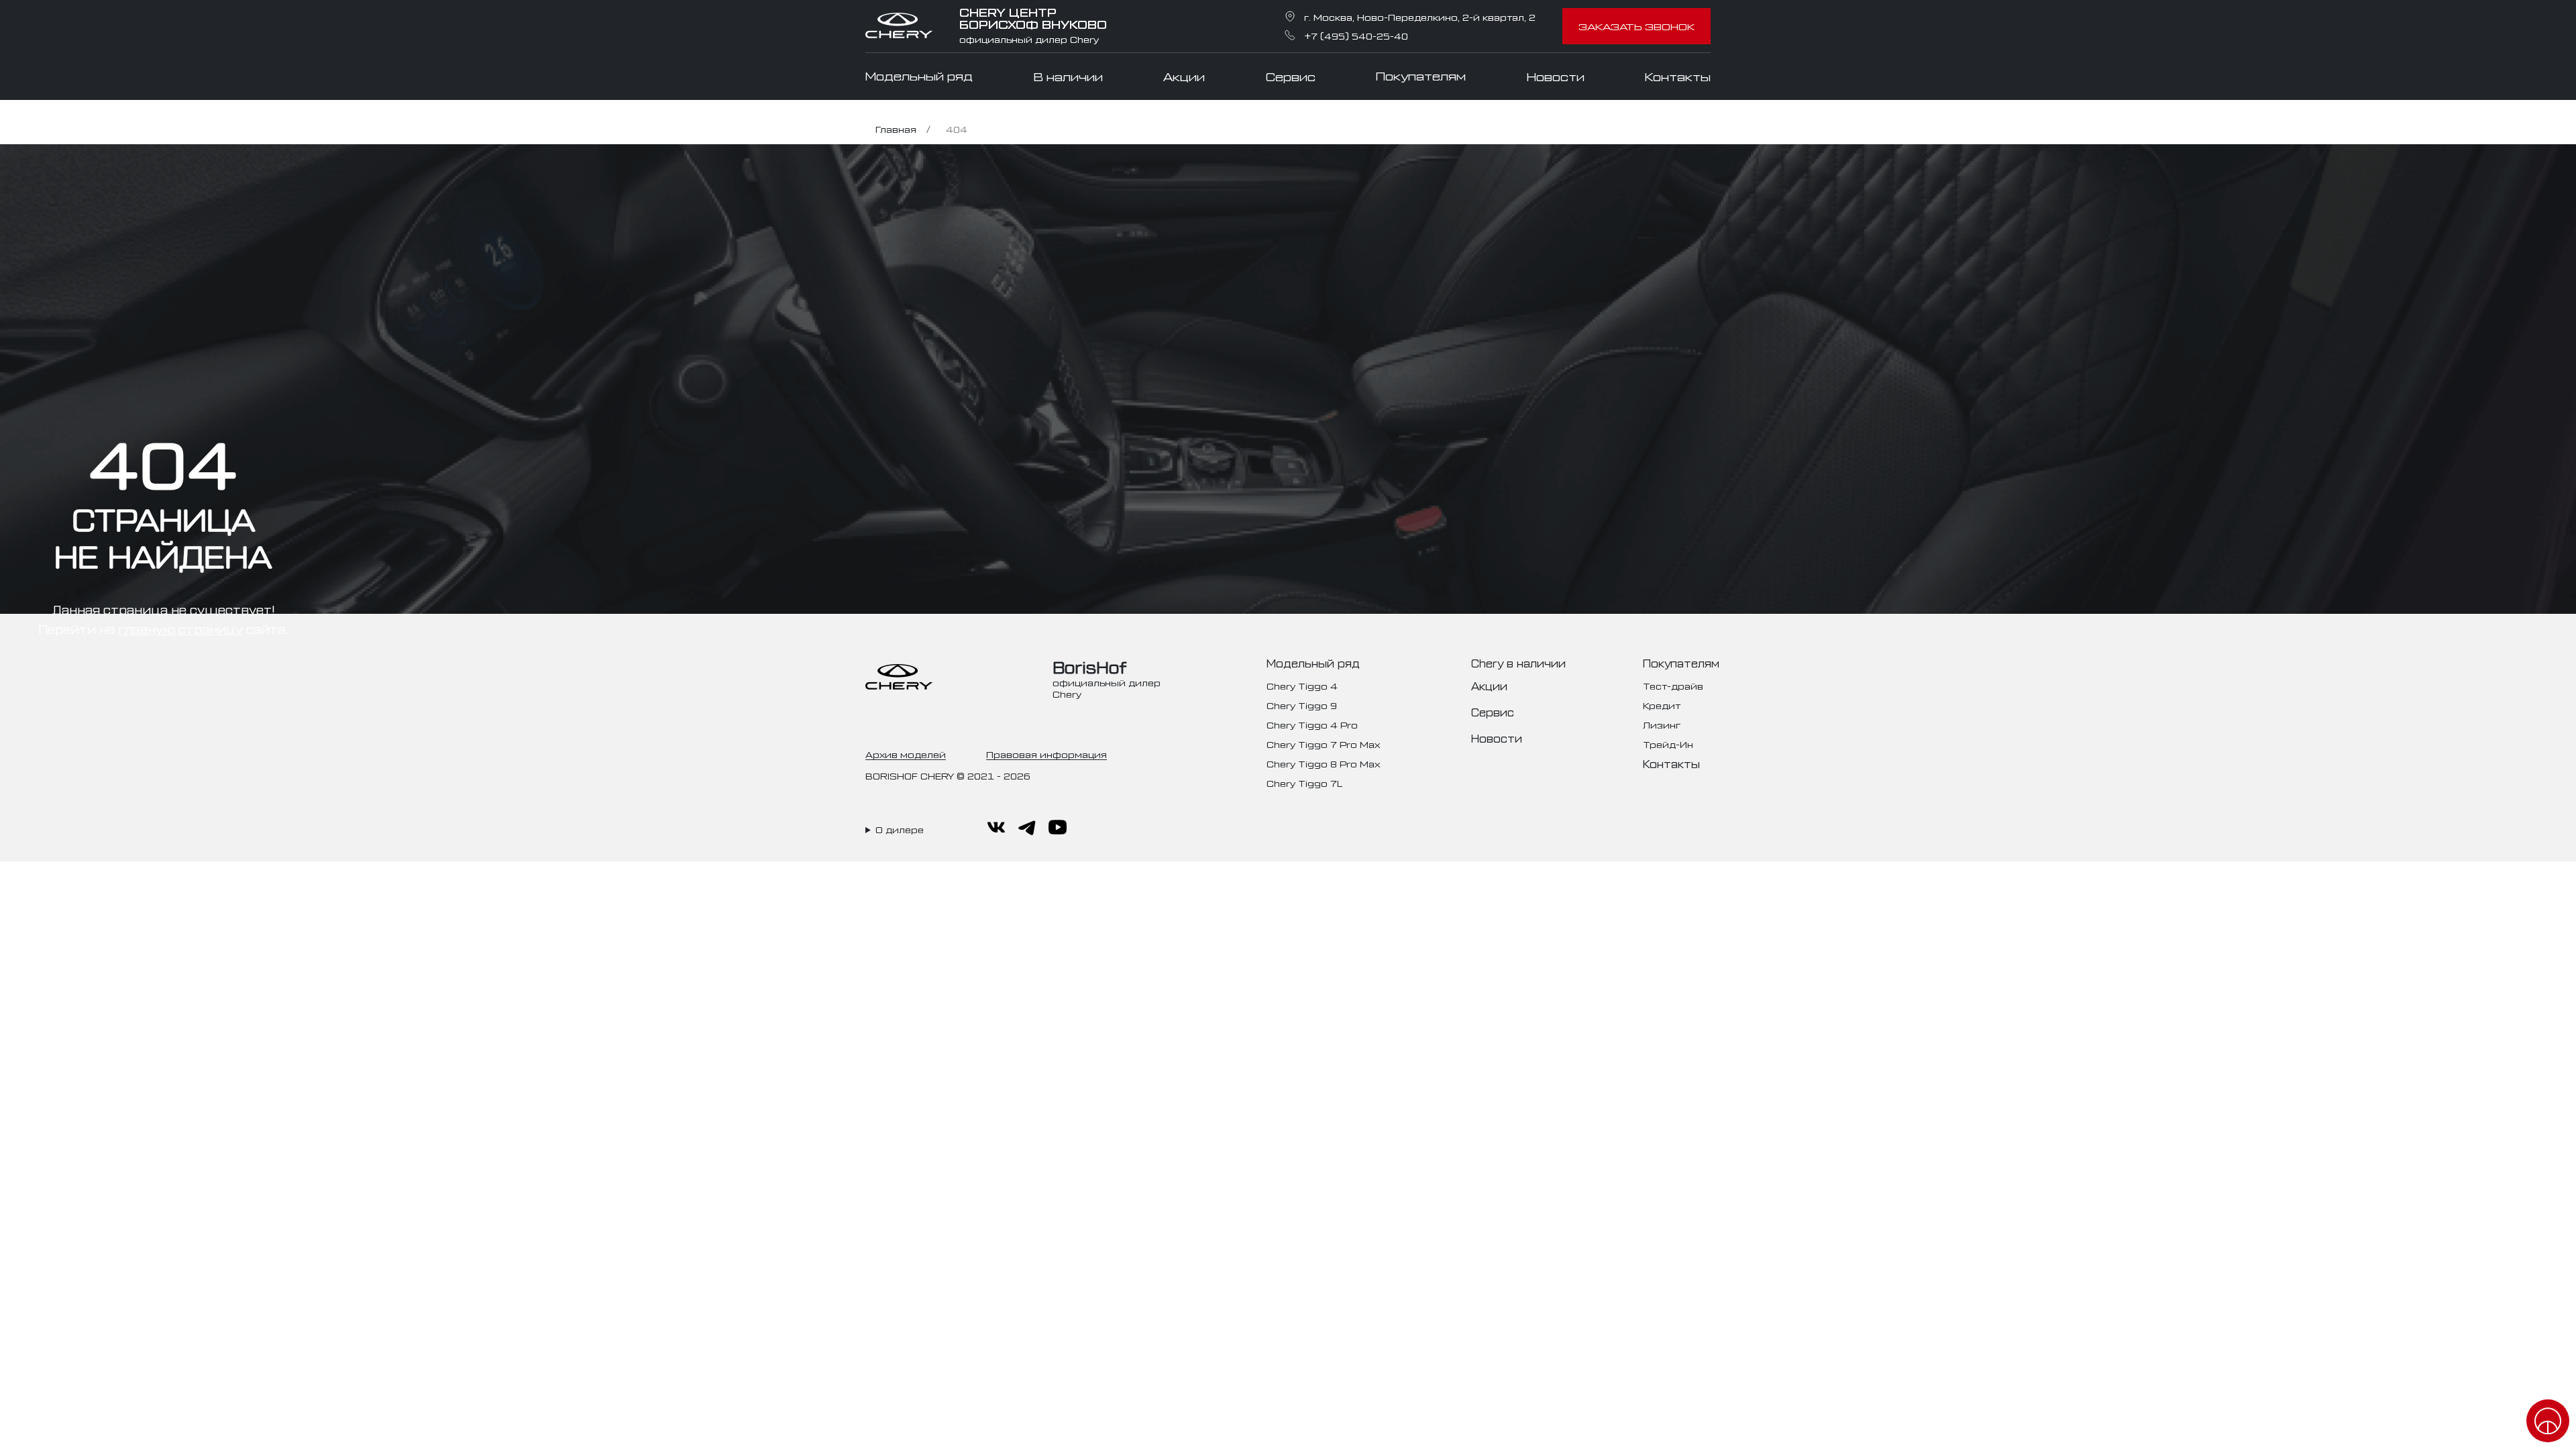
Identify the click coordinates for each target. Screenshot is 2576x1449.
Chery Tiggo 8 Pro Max (1323, 763)
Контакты (1678, 76)
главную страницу (180, 629)
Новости (1556, 76)
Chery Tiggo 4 (1302, 685)
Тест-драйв (1673, 685)
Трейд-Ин (1668, 744)
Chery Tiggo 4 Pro (1312, 724)
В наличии (1068, 76)
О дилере (900, 829)
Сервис (1291, 76)
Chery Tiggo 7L (1304, 783)
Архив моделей (906, 754)
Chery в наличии (1518, 663)
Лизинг (1662, 724)
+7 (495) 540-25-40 (1356, 35)
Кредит (1662, 705)
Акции (1184, 76)
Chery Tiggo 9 (1302, 705)
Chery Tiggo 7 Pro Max (1323, 744)
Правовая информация (1046, 754)
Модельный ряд (919, 76)
